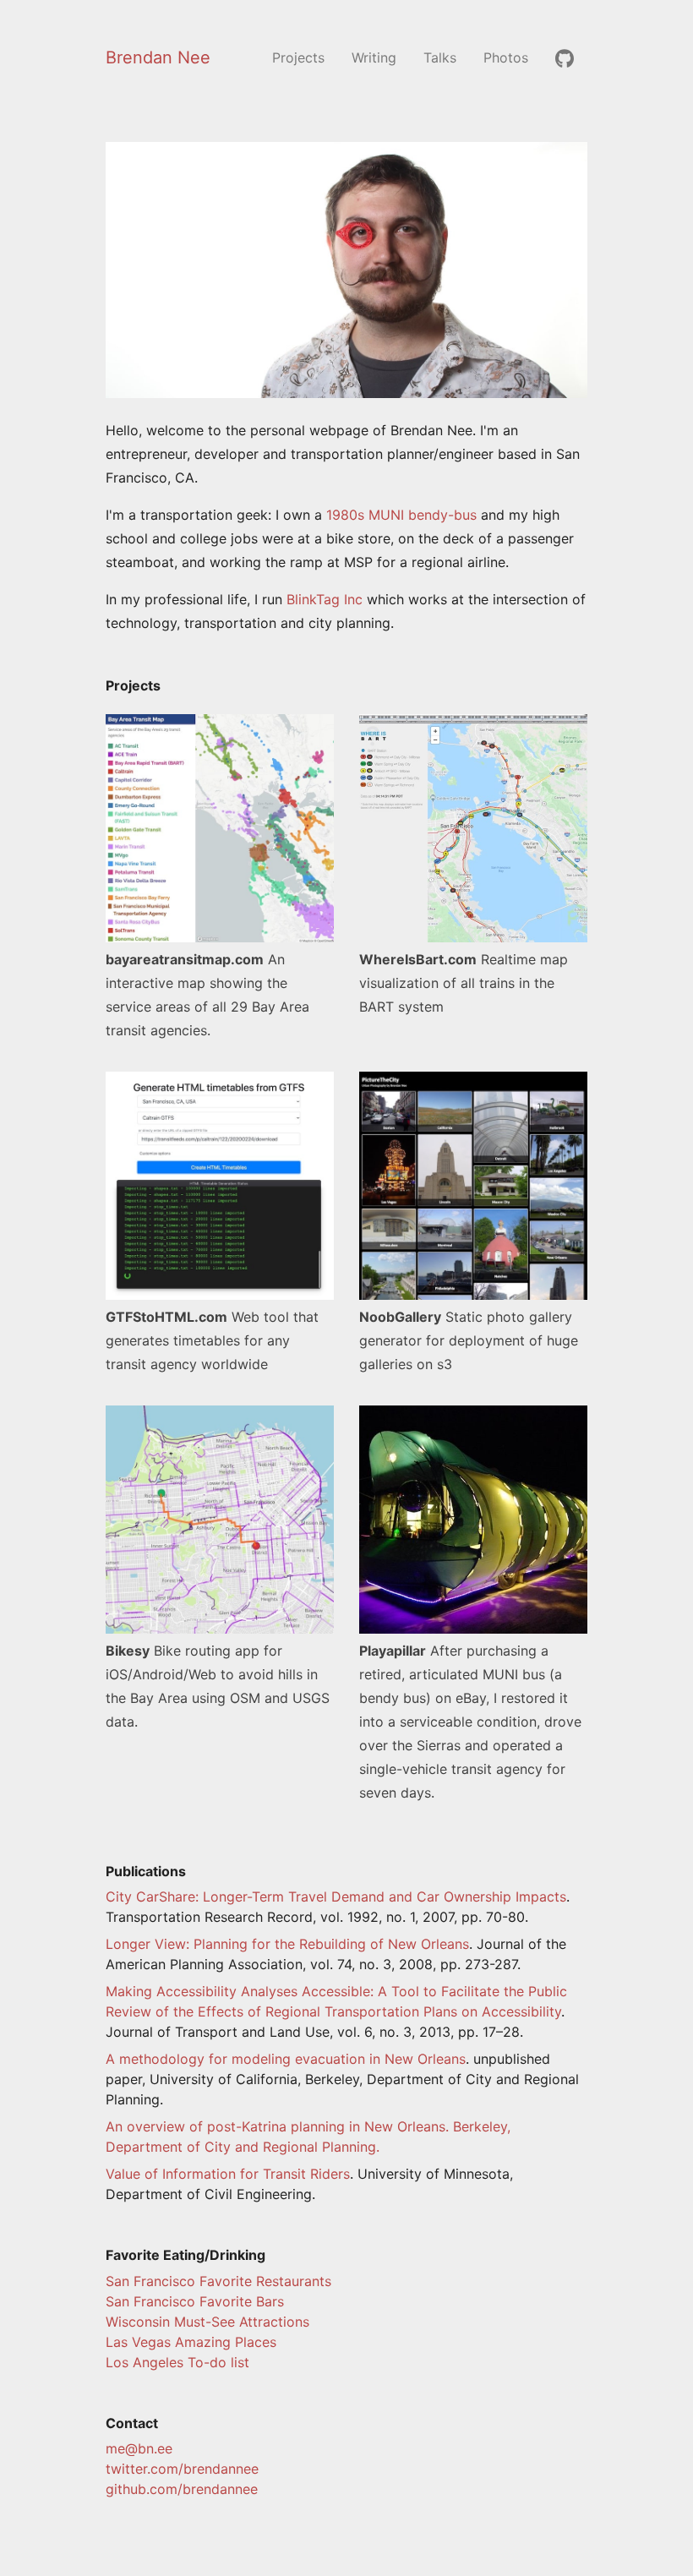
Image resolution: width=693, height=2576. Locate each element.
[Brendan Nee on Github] (565, 57)
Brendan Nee (158, 57)
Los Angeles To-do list (177, 2362)
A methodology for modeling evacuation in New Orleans (286, 2059)
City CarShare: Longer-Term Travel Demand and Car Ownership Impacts (336, 1897)
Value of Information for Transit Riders (228, 2174)
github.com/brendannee (182, 2489)
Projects (298, 57)
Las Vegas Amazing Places (191, 2342)
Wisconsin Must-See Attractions (207, 2322)
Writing (374, 57)
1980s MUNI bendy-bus (401, 515)
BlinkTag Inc (325, 599)
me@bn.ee (139, 2448)
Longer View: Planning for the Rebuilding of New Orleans (287, 1944)
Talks (440, 57)
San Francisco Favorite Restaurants (218, 2281)
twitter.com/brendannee (182, 2469)
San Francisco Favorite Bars (195, 2301)
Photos (506, 57)
